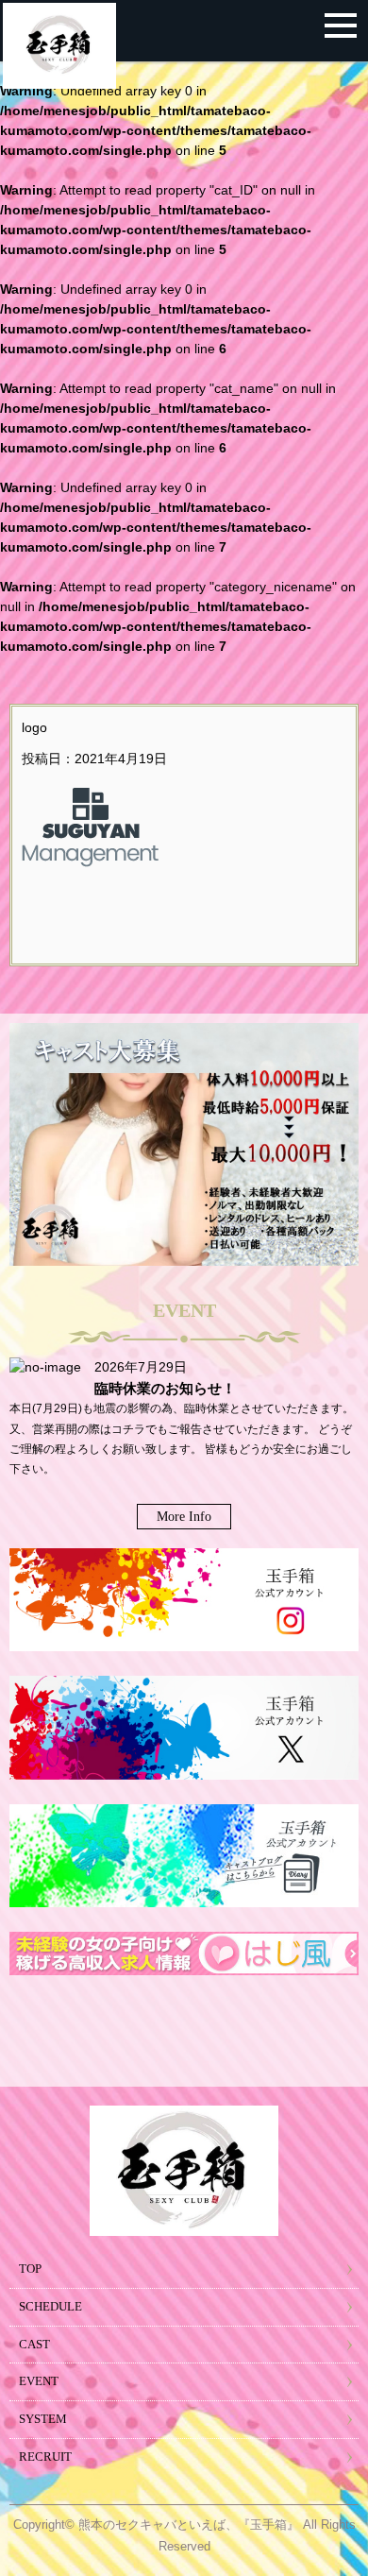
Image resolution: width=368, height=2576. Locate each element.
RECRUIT (45, 2457)
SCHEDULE (50, 2307)
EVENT (39, 2381)
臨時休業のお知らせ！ (165, 1388)
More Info (184, 1517)
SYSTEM (43, 2419)
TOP (30, 2269)
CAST (34, 2345)
